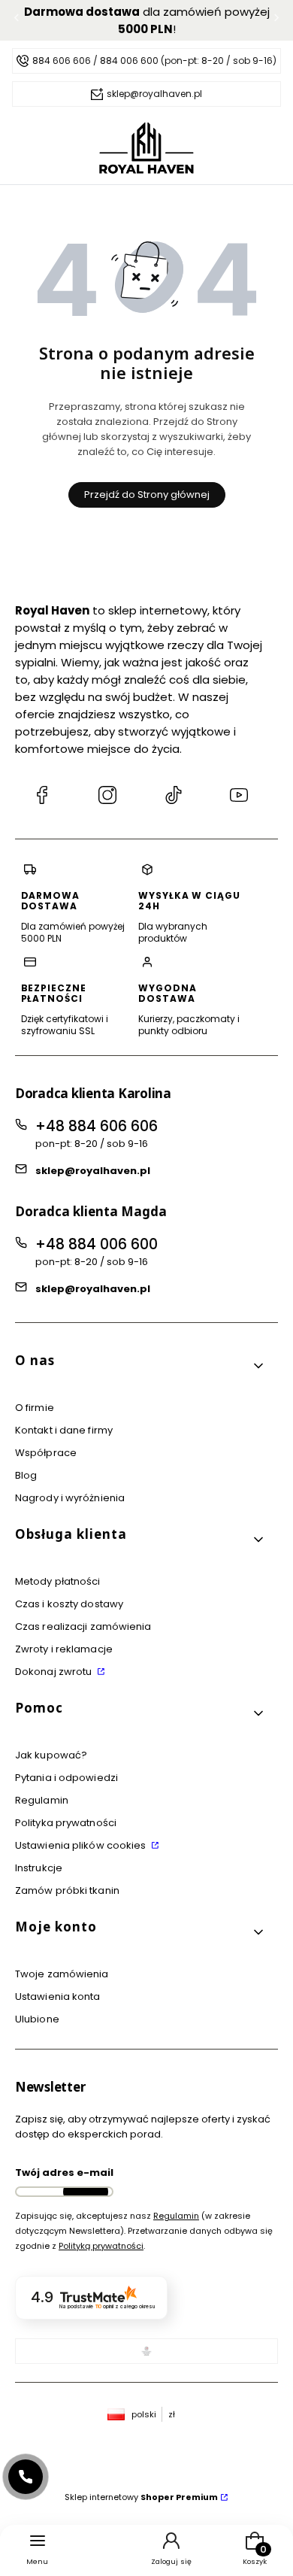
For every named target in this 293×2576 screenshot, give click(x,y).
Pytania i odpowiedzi (66, 1778)
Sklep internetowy (141, 2497)
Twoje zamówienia (62, 1974)
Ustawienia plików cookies (82, 1845)
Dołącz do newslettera (86, 2192)
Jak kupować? (51, 1755)
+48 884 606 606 (97, 1126)
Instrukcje (39, 1868)
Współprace (46, 1453)
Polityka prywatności (66, 1823)
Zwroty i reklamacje (64, 1649)
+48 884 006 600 (97, 1244)
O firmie (35, 1408)
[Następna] (276, 21)
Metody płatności (58, 1581)
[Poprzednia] (17, 21)
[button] (140, 1366)
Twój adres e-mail (64, 2172)
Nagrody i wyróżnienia (70, 1498)
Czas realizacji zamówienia (83, 1626)
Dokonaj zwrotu (55, 1672)
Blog (26, 1475)
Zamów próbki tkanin (67, 1890)
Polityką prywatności (101, 2246)
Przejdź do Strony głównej (147, 495)
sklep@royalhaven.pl (93, 1171)
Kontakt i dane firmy (64, 1430)
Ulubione (37, 2019)
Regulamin (42, 1800)
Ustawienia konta (58, 1996)
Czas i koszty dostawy (69, 1604)
